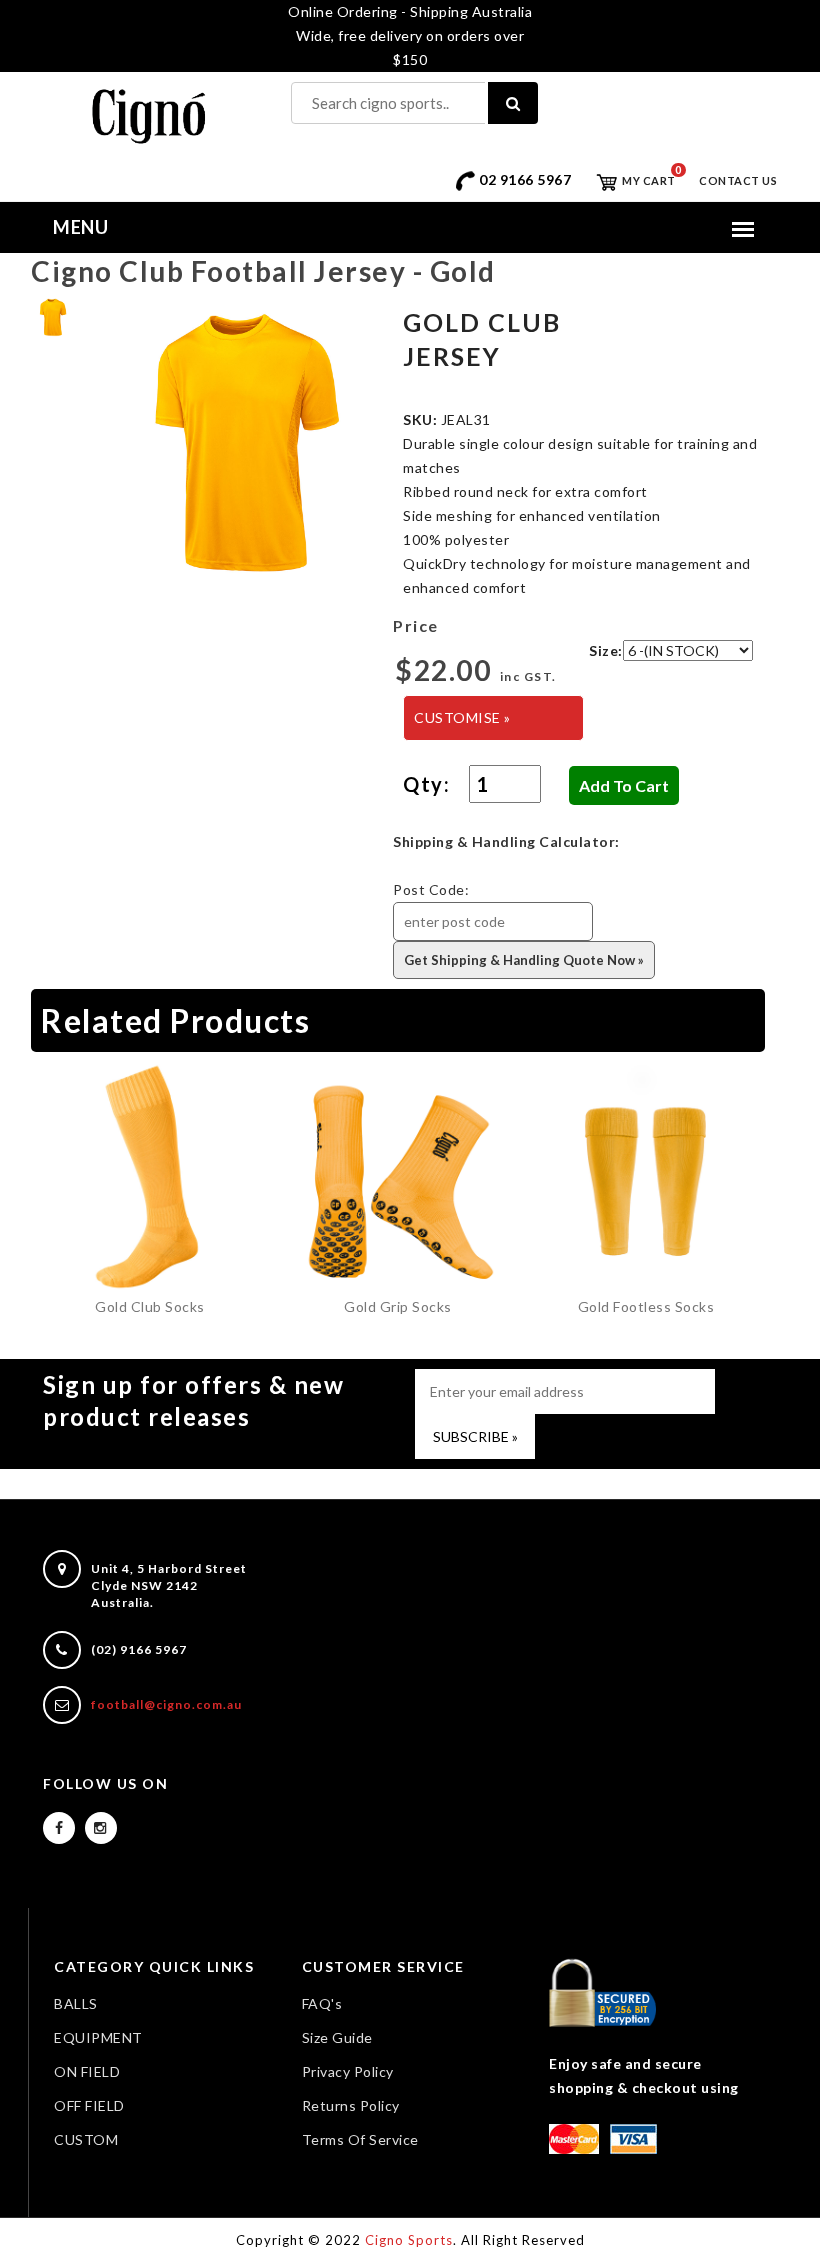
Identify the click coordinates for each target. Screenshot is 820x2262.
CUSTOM (86, 2139)
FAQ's (322, 2003)
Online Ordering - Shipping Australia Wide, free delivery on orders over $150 (410, 35)
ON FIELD (87, 2071)
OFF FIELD (89, 2105)
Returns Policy (351, 2105)
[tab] (52, 315)
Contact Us (738, 180)
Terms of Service (360, 2139)
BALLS (76, 2003)
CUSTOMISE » (462, 717)
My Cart (648, 180)
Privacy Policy (348, 2071)
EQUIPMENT (98, 2037)
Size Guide (337, 2037)
